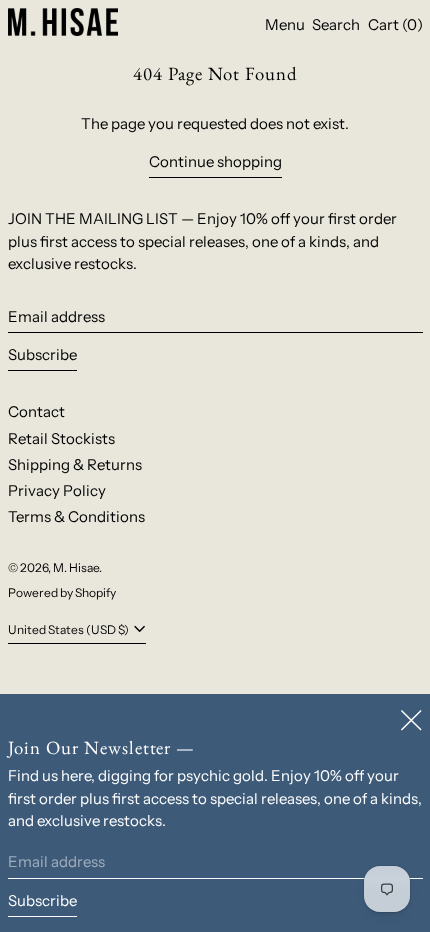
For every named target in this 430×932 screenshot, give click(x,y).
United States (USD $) (69, 629)
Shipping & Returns (75, 464)
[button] (336, 25)
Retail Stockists (61, 438)
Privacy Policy (57, 490)
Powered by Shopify (62, 592)
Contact (36, 411)
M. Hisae (76, 567)
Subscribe (42, 354)
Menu (285, 24)
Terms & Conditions (76, 516)
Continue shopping (215, 161)
